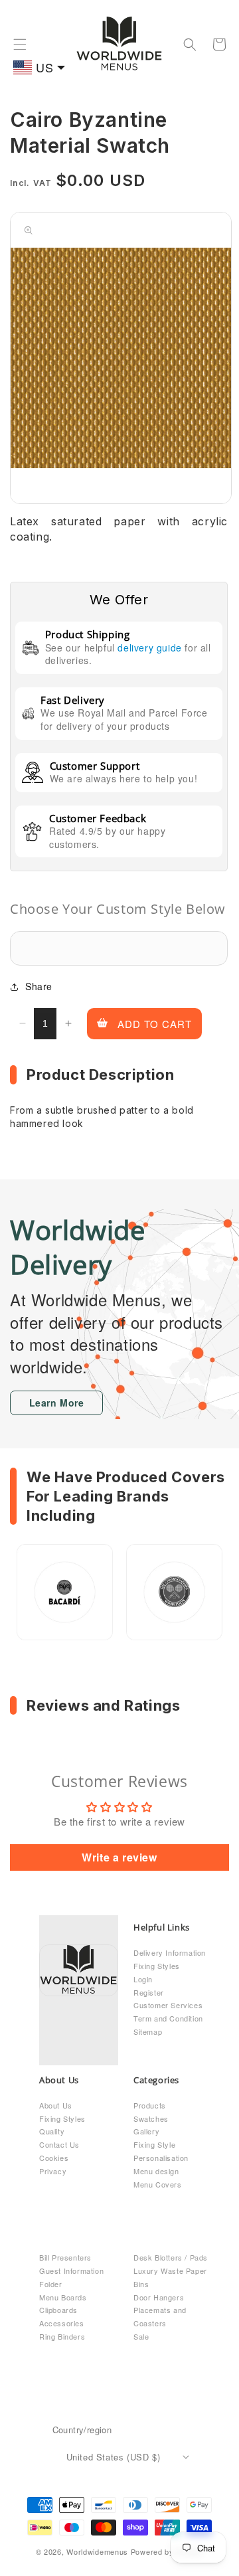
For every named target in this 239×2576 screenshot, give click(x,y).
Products (150, 2105)
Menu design (156, 2171)
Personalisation (161, 2158)
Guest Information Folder (71, 2277)
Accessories (62, 2323)
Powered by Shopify (167, 2551)
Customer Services (168, 2005)
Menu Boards (63, 2297)
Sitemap (148, 2031)
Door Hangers (159, 2297)
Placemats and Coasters (160, 2316)
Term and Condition (168, 2018)
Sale (141, 2336)
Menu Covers (158, 2184)
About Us (56, 2105)
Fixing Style (154, 2144)
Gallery (146, 2131)
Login (143, 1979)
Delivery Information (170, 1952)
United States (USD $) (114, 2457)
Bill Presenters (65, 2257)
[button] (20, 44)
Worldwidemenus (97, 2551)
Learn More (57, 1403)
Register (149, 1992)
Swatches (151, 2118)
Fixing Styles (157, 1966)
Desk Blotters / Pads (171, 2257)
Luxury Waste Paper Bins (170, 2277)
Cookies (54, 2158)
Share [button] (39, 986)
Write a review (119, 1857)
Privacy (53, 2171)
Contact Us (59, 2144)
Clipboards (58, 2310)
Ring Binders (62, 2336)
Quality (52, 2131)
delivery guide (149, 647)
